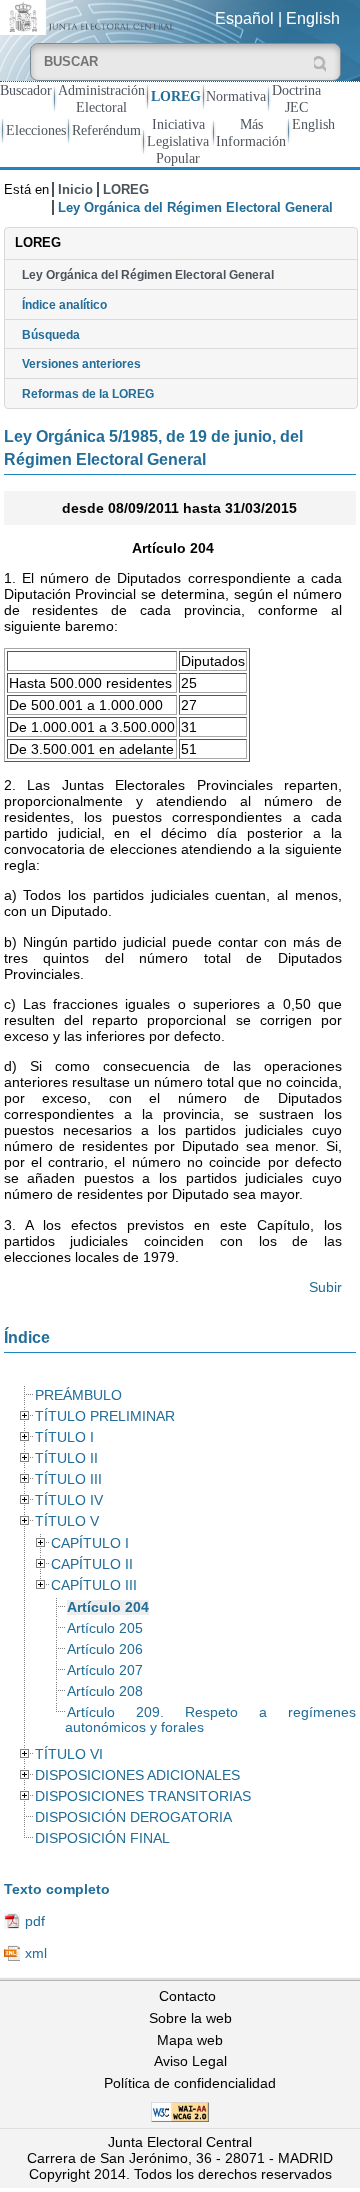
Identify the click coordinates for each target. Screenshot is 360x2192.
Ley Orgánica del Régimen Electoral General (148, 275)
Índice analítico (64, 305)
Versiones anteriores (81, 364)
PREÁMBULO (78, 1395)
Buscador (26, 90)
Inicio (75, 189)
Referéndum (106, 130)
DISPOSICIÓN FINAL (102, 1838)
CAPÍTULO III (94, 1585)
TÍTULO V (67, 1521)
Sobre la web (190, 2018)
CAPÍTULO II (92, 1564)
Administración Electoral (101, 98)
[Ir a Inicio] (90, 16)
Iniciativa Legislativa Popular (178, 141)
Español (244, 18)
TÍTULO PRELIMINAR (105, 1416)
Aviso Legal (190, 2061)
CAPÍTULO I (90, 1543)
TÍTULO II (66, 1458)
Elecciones (36, 130)
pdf (35, 1921)
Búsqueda (51, 335)
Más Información (251, 132)
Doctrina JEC (296, 98)
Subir (325, 1287)
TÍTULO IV (69, 1500)
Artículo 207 (105, 1670)
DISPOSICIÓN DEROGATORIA (133, 1817)
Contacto (187, 1996)
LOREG (176, 96)
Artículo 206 (105, 1649)
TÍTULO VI (69, 1754)
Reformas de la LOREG (88, 394)
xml (36, 1953)
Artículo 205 (105, 1628)
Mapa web (190, 2040)
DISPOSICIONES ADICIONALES (137, 1775)
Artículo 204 (108, 1607)
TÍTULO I (64, 1437)
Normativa (236, 96)
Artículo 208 (105, 1691)
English (313, 18)
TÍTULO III (68, 1479)
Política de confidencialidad (190, 2083)
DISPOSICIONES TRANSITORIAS (143, 1796)
